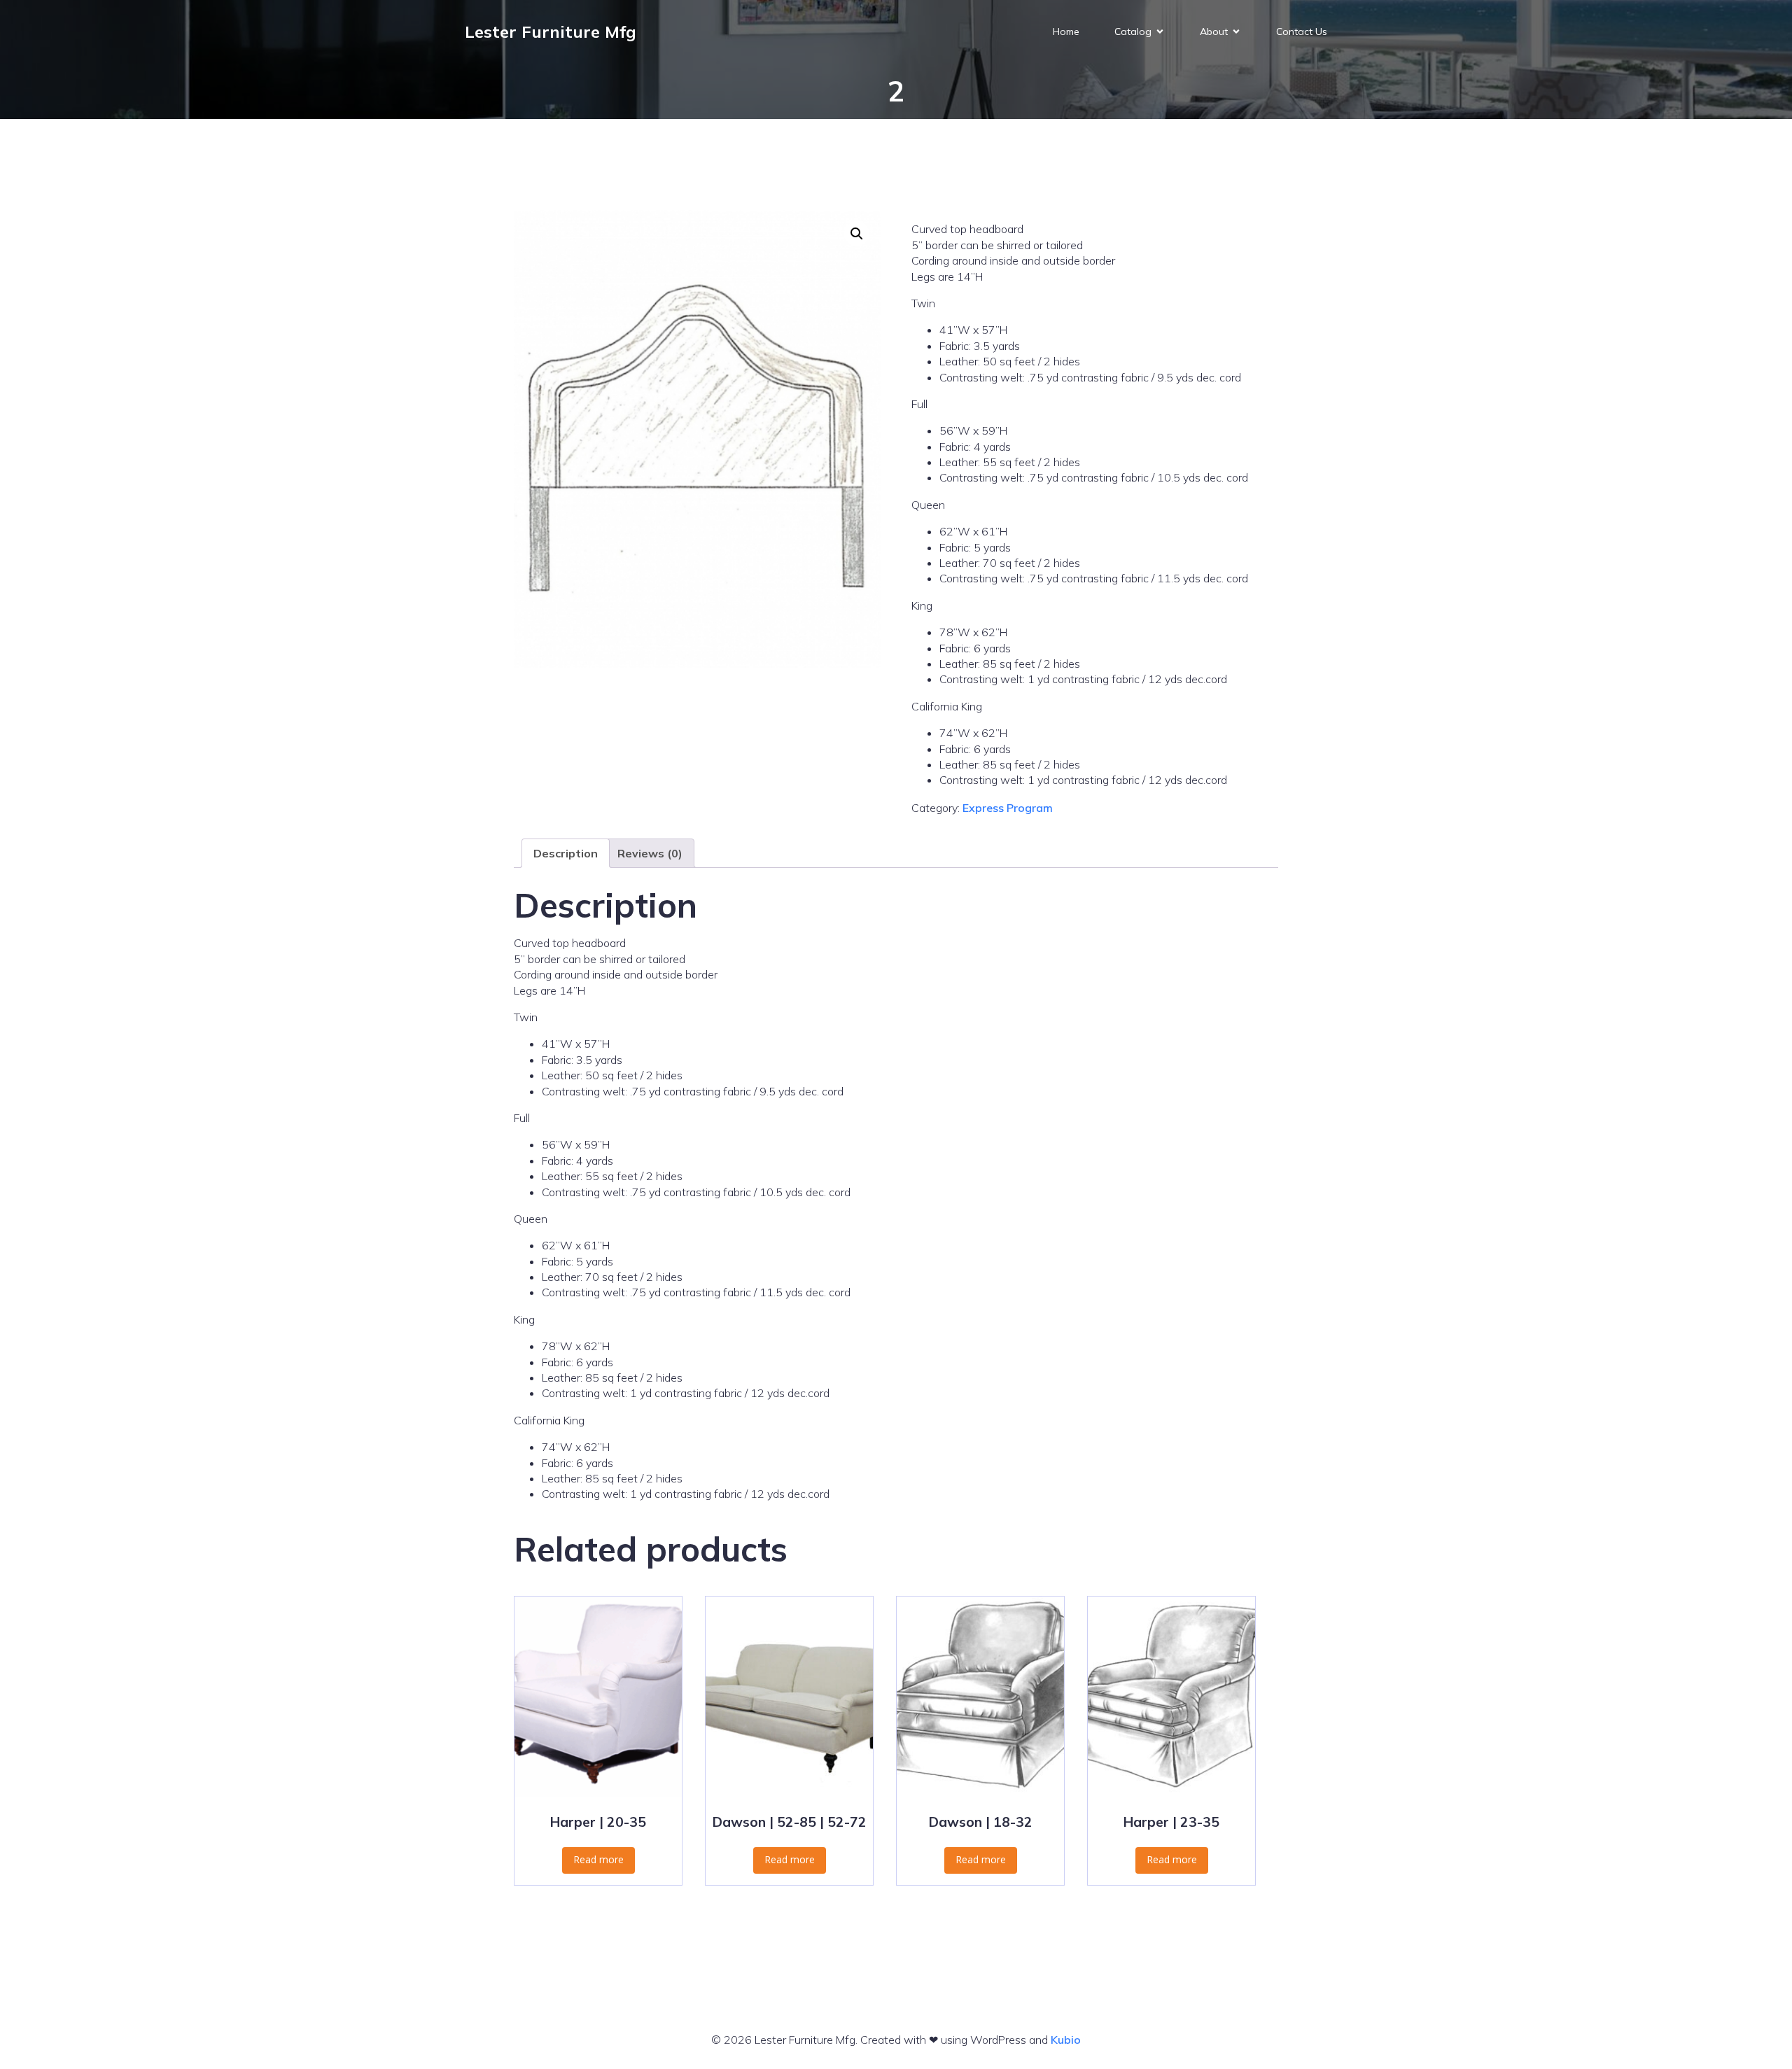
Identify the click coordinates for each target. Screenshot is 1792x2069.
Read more (598, 1859)
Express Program (1008, 808)
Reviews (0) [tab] (650, 853)
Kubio (1066, 2040)
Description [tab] (566, 853)
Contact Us (1302, 31)
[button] (857, 234)
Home (1066, 31)
